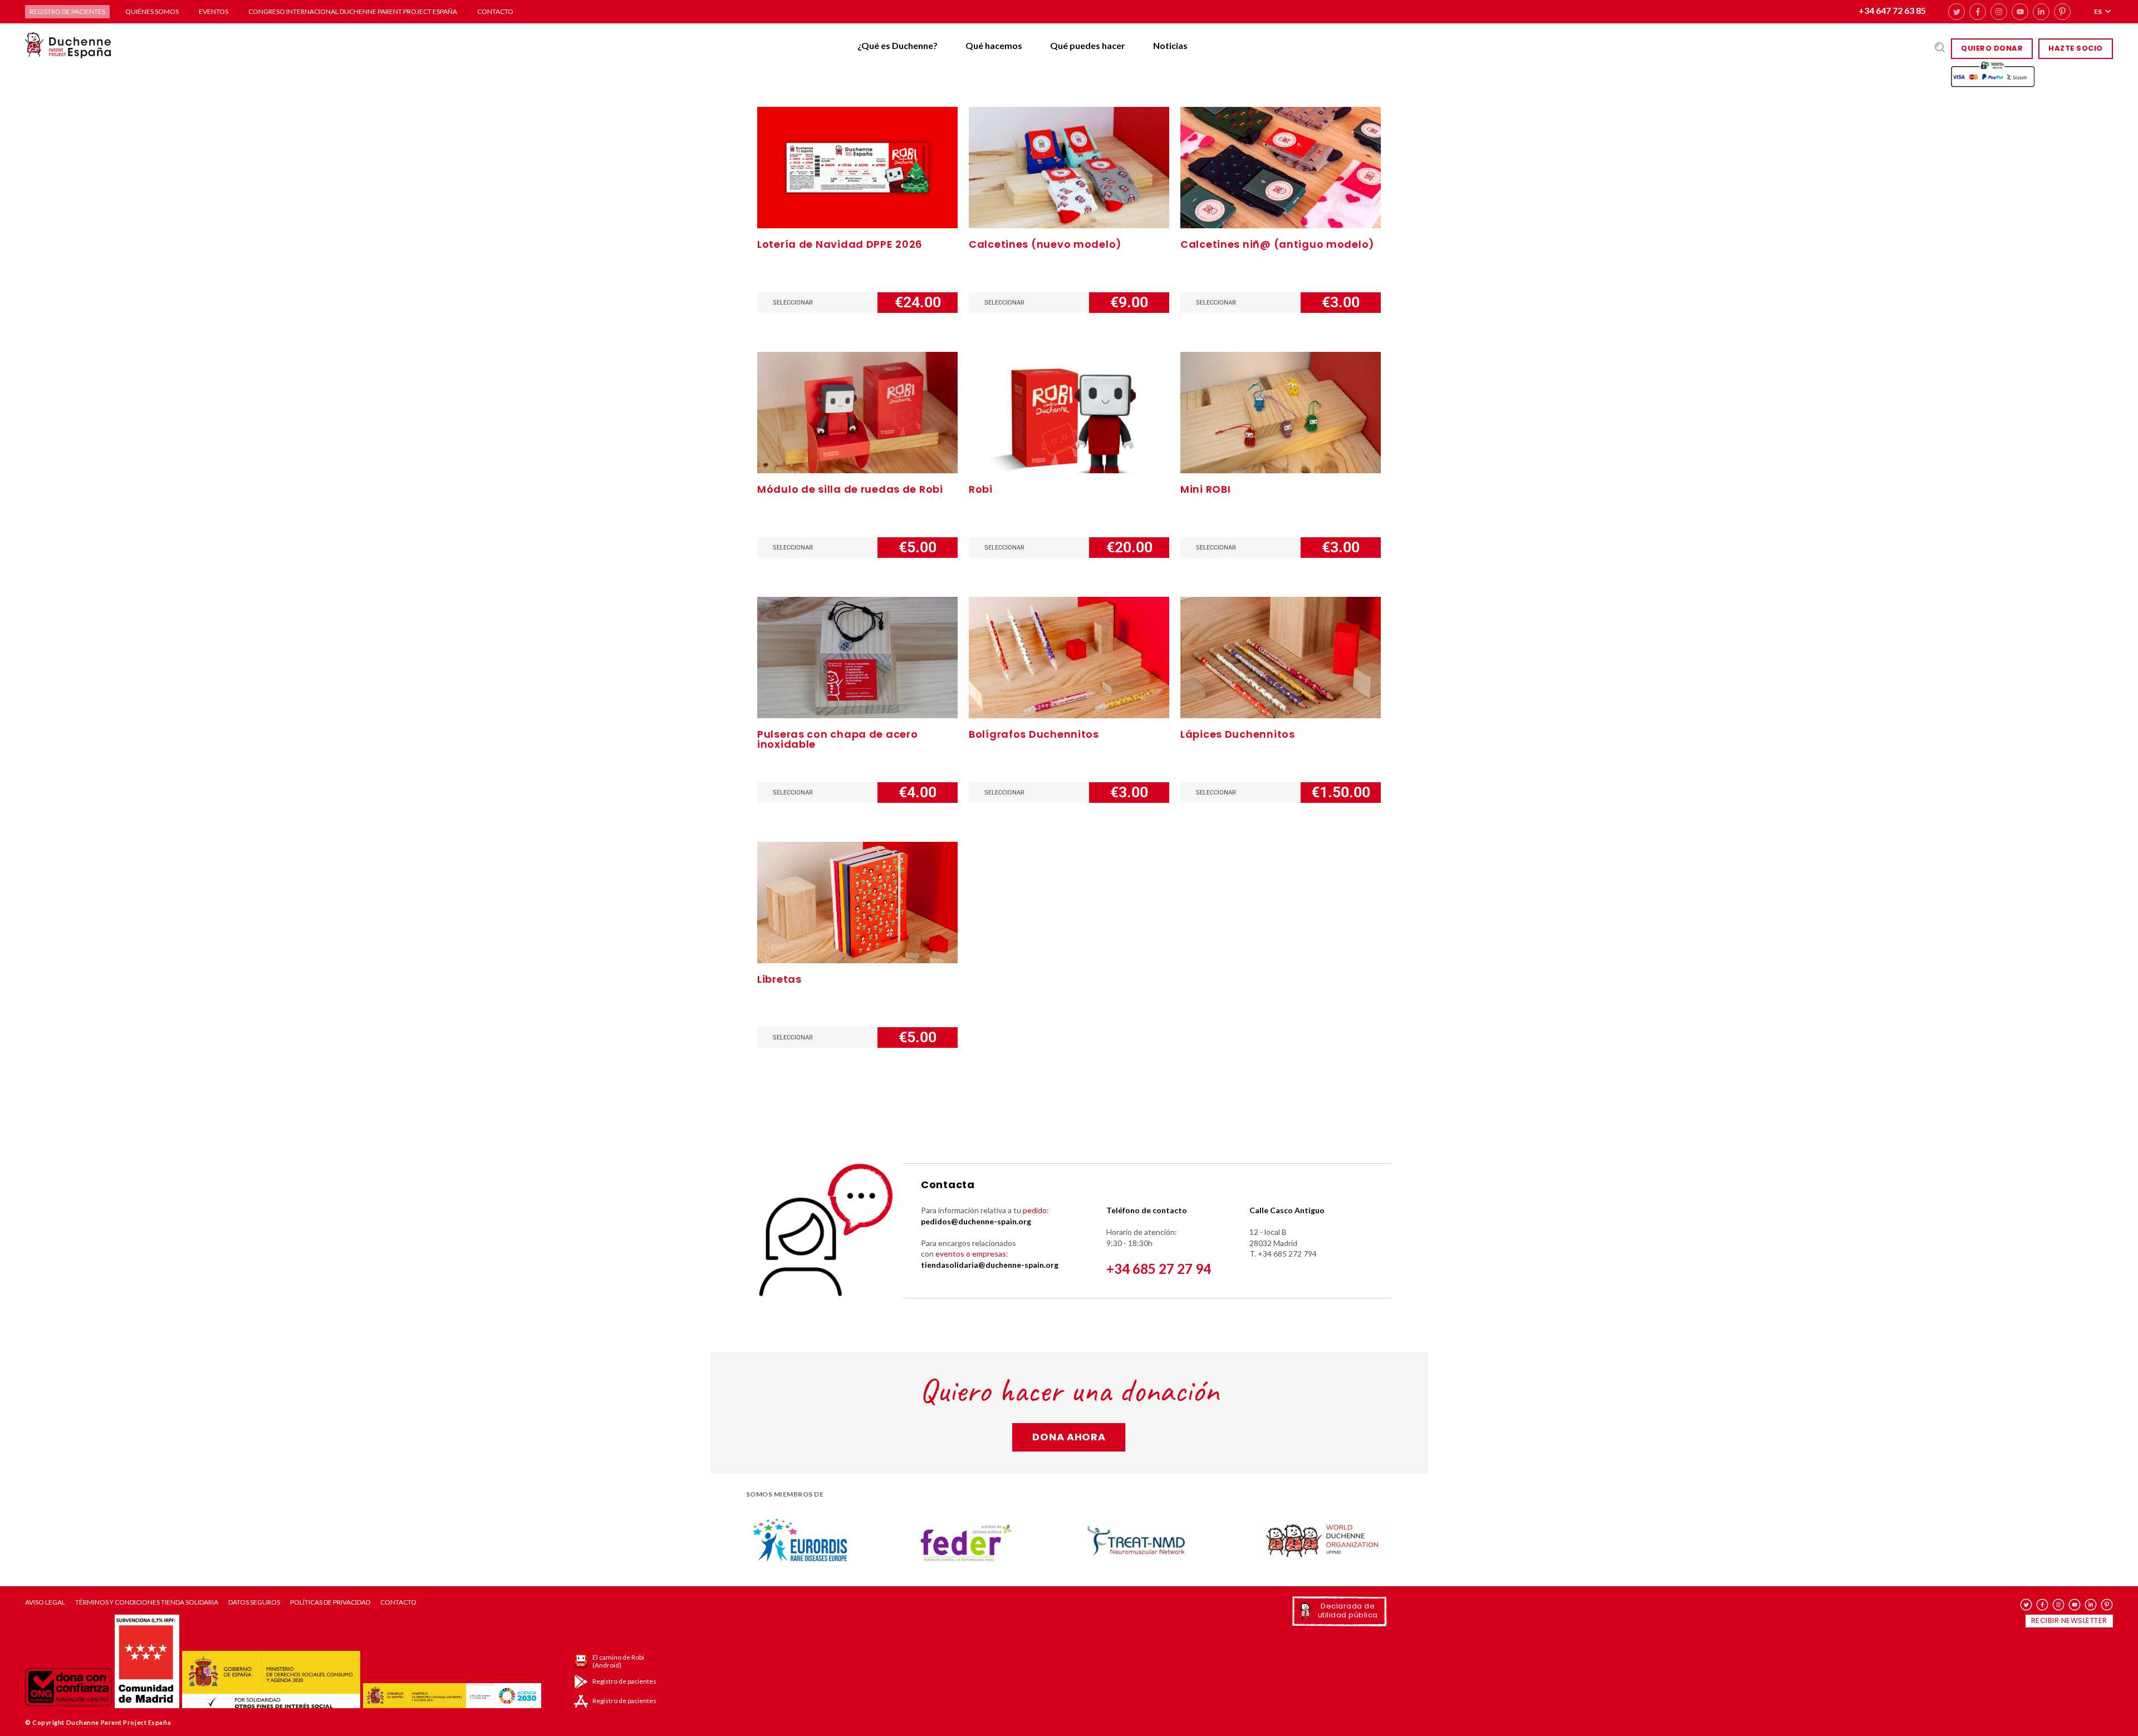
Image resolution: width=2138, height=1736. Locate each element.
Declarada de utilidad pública (1348, 1610)
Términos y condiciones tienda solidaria (147, 1602)
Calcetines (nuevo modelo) (1045, 244)
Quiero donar (1992, 48)
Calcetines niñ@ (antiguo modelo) (1278, 244)
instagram (1999, 12)
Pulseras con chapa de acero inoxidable (837, 739)
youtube (2020, 12)
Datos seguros (254, 1602)
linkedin (2041, 12)
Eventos (214, 11)
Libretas (779, 979)
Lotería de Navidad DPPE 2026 (840, 244)
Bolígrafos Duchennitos (1034, 734)
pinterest (2062, 12)
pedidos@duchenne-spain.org (976, 1221)
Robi (981, 489)
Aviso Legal (45, 1602)
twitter (1956, 12)
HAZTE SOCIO (2076, 48)
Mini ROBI (1205, 489)
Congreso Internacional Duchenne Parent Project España (353, 11)
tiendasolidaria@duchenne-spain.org (990, 1265)
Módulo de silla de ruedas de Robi (850, 489)
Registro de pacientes (67, 11)
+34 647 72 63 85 (1892, 10)
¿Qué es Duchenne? (898, 45)
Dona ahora (1069, 1437)
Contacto (495, 11)
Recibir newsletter (2069, 1620)
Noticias (1170, 45)
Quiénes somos (152, 11)
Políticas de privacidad (330, 1602)
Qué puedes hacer (1088, 45)
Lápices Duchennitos (1238, 734)
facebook (1978, 12)
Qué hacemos (994, 45)
